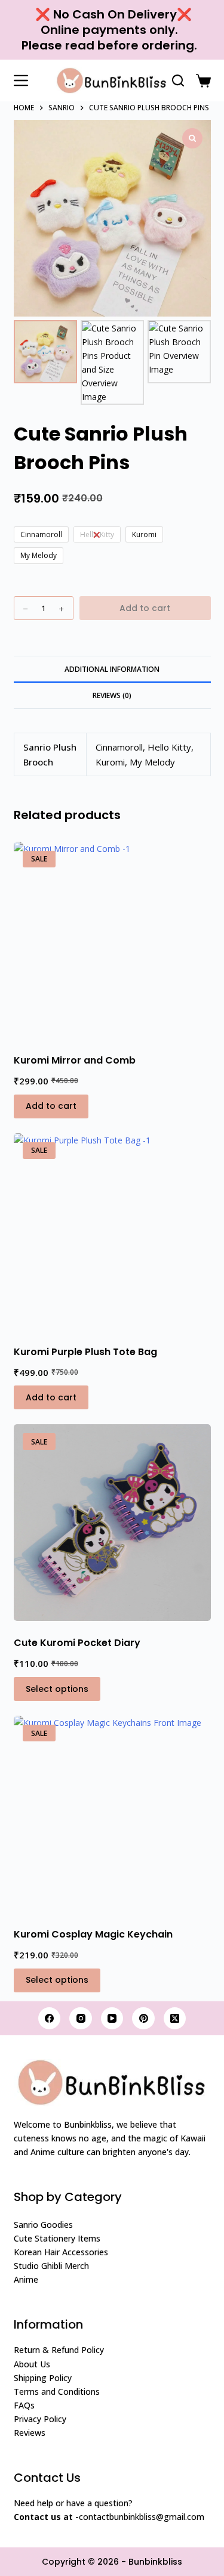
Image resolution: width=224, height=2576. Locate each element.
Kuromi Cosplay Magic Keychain (93, 1934)
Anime (26, 2279)
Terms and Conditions (57, 2391)
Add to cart (145, 608)
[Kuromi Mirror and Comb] (112, 940)
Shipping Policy (43, 2378)
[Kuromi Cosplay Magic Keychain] (112, 1814)
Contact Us (47, 2478)
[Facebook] (50, 2019)
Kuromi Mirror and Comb (75, 1060)
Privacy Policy (40, 2419)
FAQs (24, 2405)
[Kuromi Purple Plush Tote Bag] (112, 1232)
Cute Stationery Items (57, 2238)
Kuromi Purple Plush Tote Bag (85, 1352)
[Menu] (21, 80)
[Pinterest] (143, 2019)
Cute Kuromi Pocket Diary (77, 1643)
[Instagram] (81, 2019)
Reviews (30, 2433)
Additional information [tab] (112, 669)
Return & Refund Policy (59, 2350)
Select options (57, 1689)
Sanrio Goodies (43, 2225)
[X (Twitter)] (175, 2019)
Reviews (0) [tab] (112, 695)
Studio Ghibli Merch (51, 2266)
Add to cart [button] (51, 1106)
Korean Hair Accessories (61, 2252)
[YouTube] (112, 2019)
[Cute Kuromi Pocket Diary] (112, 1523)
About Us (32, 2364)
